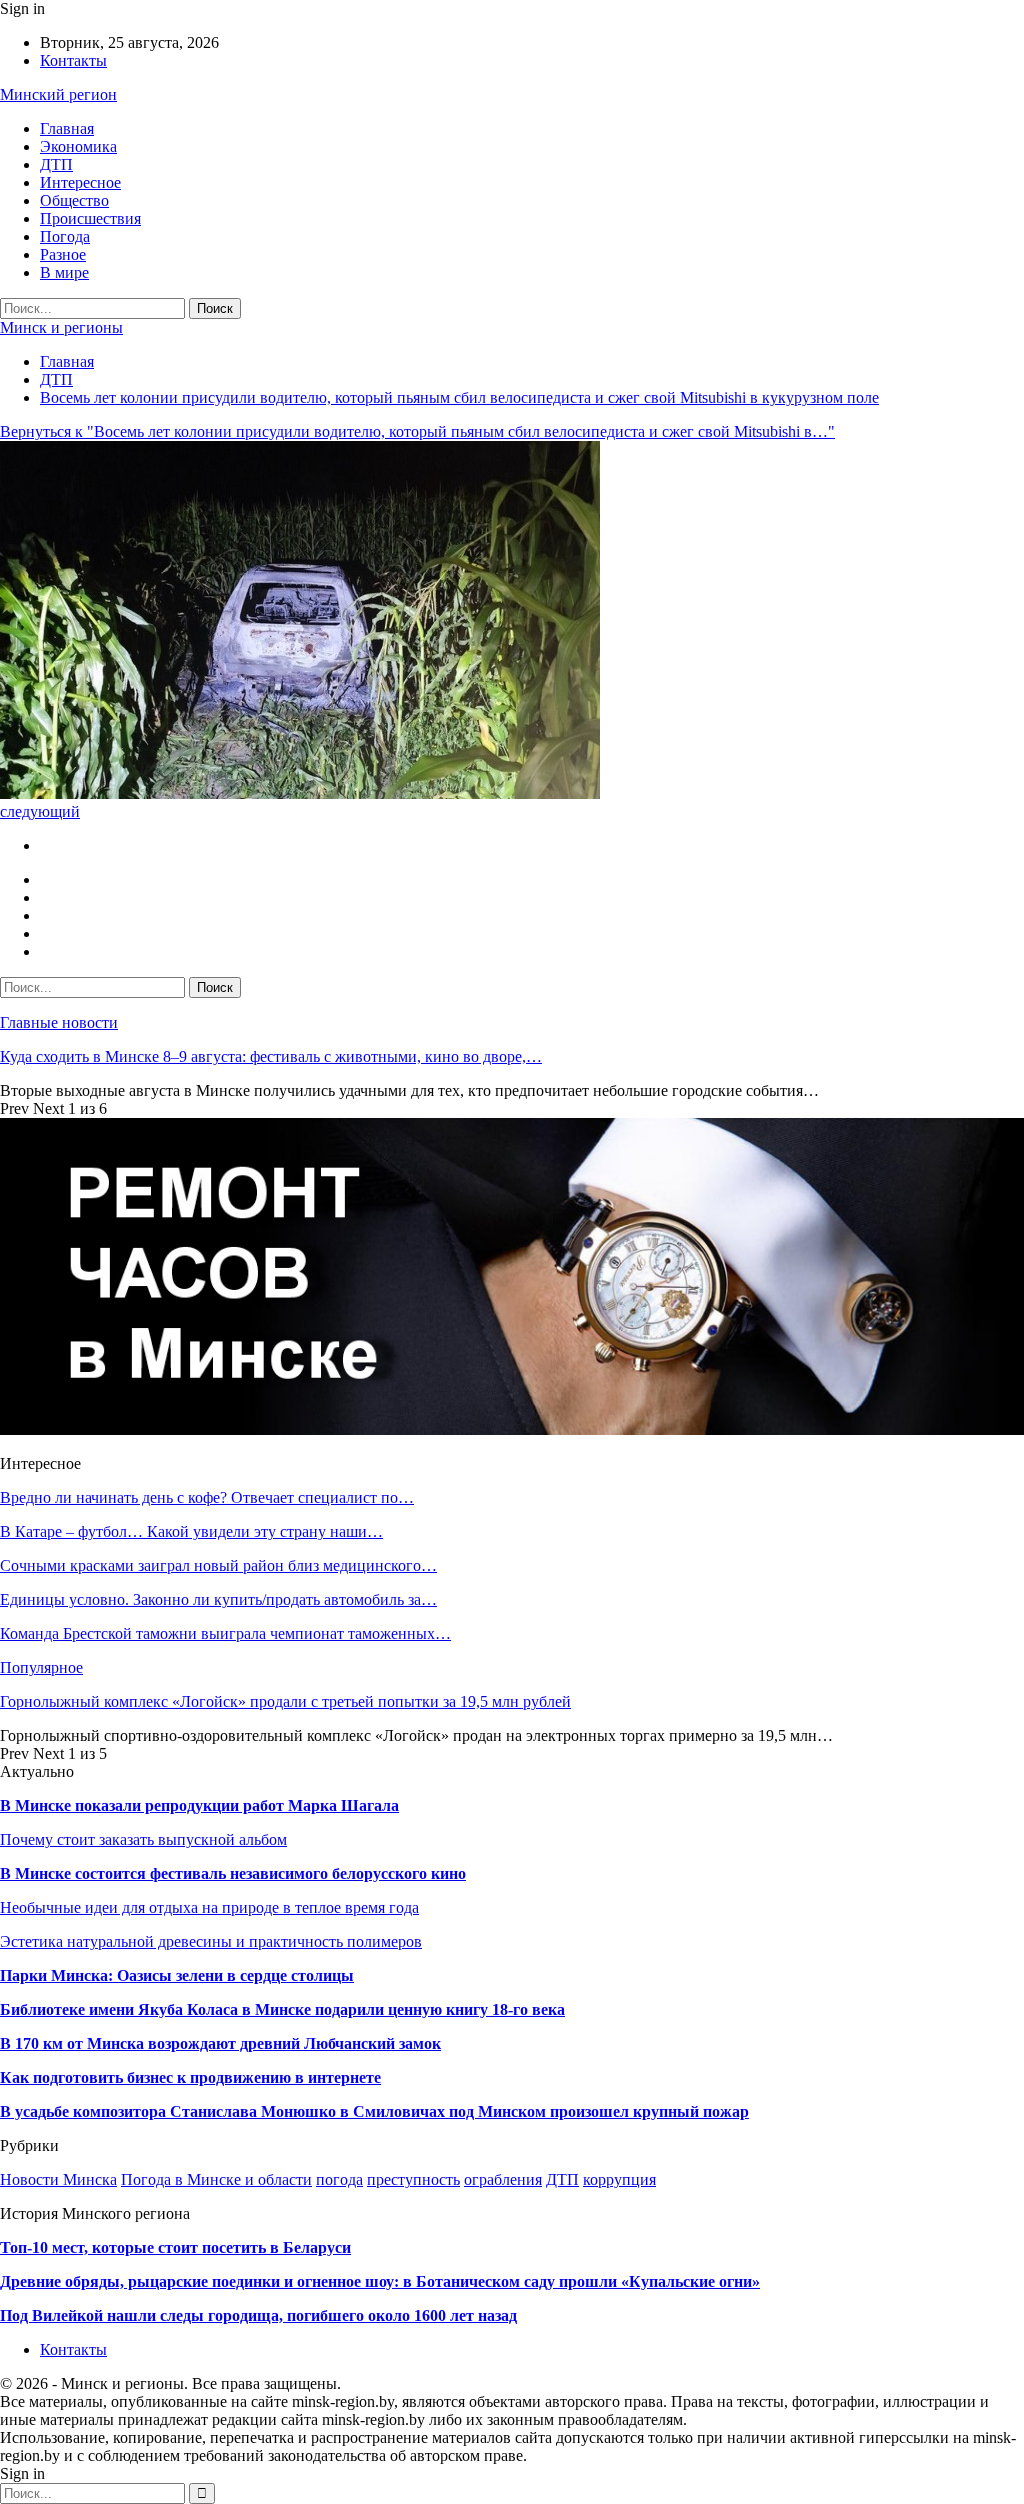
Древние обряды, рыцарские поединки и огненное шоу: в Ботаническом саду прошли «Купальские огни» (380, 2281)
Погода (65, 236)
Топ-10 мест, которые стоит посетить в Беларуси (175, 2247)
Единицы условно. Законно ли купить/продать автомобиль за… (218, 1599)
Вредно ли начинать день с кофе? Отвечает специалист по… (207, 1497)
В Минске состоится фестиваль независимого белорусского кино (233, 1873)
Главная (67, 128)
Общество (74, 200)
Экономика (78, 146)
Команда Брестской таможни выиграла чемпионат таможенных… (225, 1633)
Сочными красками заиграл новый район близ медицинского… (218, 1565)
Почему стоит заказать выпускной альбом (143, 1839)
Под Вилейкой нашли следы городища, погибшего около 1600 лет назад (258, 2315)
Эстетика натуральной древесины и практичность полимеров (211, 1941)
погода (339, 2179)
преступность (413, 2179)
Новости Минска (58, 2179)
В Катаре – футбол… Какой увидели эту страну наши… (191, 1531)
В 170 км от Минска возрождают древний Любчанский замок (220, 2043)
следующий (40, 811)
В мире (64, 272)
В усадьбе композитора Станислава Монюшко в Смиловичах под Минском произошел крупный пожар (374, 2111)
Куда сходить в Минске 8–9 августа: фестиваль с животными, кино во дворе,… (271, 1056)
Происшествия (90, 218)
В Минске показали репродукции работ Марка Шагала (199, 1805)
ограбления (503, 2179)
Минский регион (58, 94)
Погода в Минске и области (216, 2179)
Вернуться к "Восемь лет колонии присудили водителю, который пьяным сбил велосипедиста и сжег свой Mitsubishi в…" (417, 431)
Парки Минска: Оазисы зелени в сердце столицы (177, 1975)
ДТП (56, 164)
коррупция (619, 2179)
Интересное (80, 182)
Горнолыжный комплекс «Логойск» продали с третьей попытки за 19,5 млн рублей (285, 1701)
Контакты (73, 60)
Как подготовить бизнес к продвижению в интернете (190, 2077)
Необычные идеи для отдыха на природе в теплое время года (209, 1907)
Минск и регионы (61, 327)
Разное (63, 254)
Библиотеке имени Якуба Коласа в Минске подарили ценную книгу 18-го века (282, 2009)
